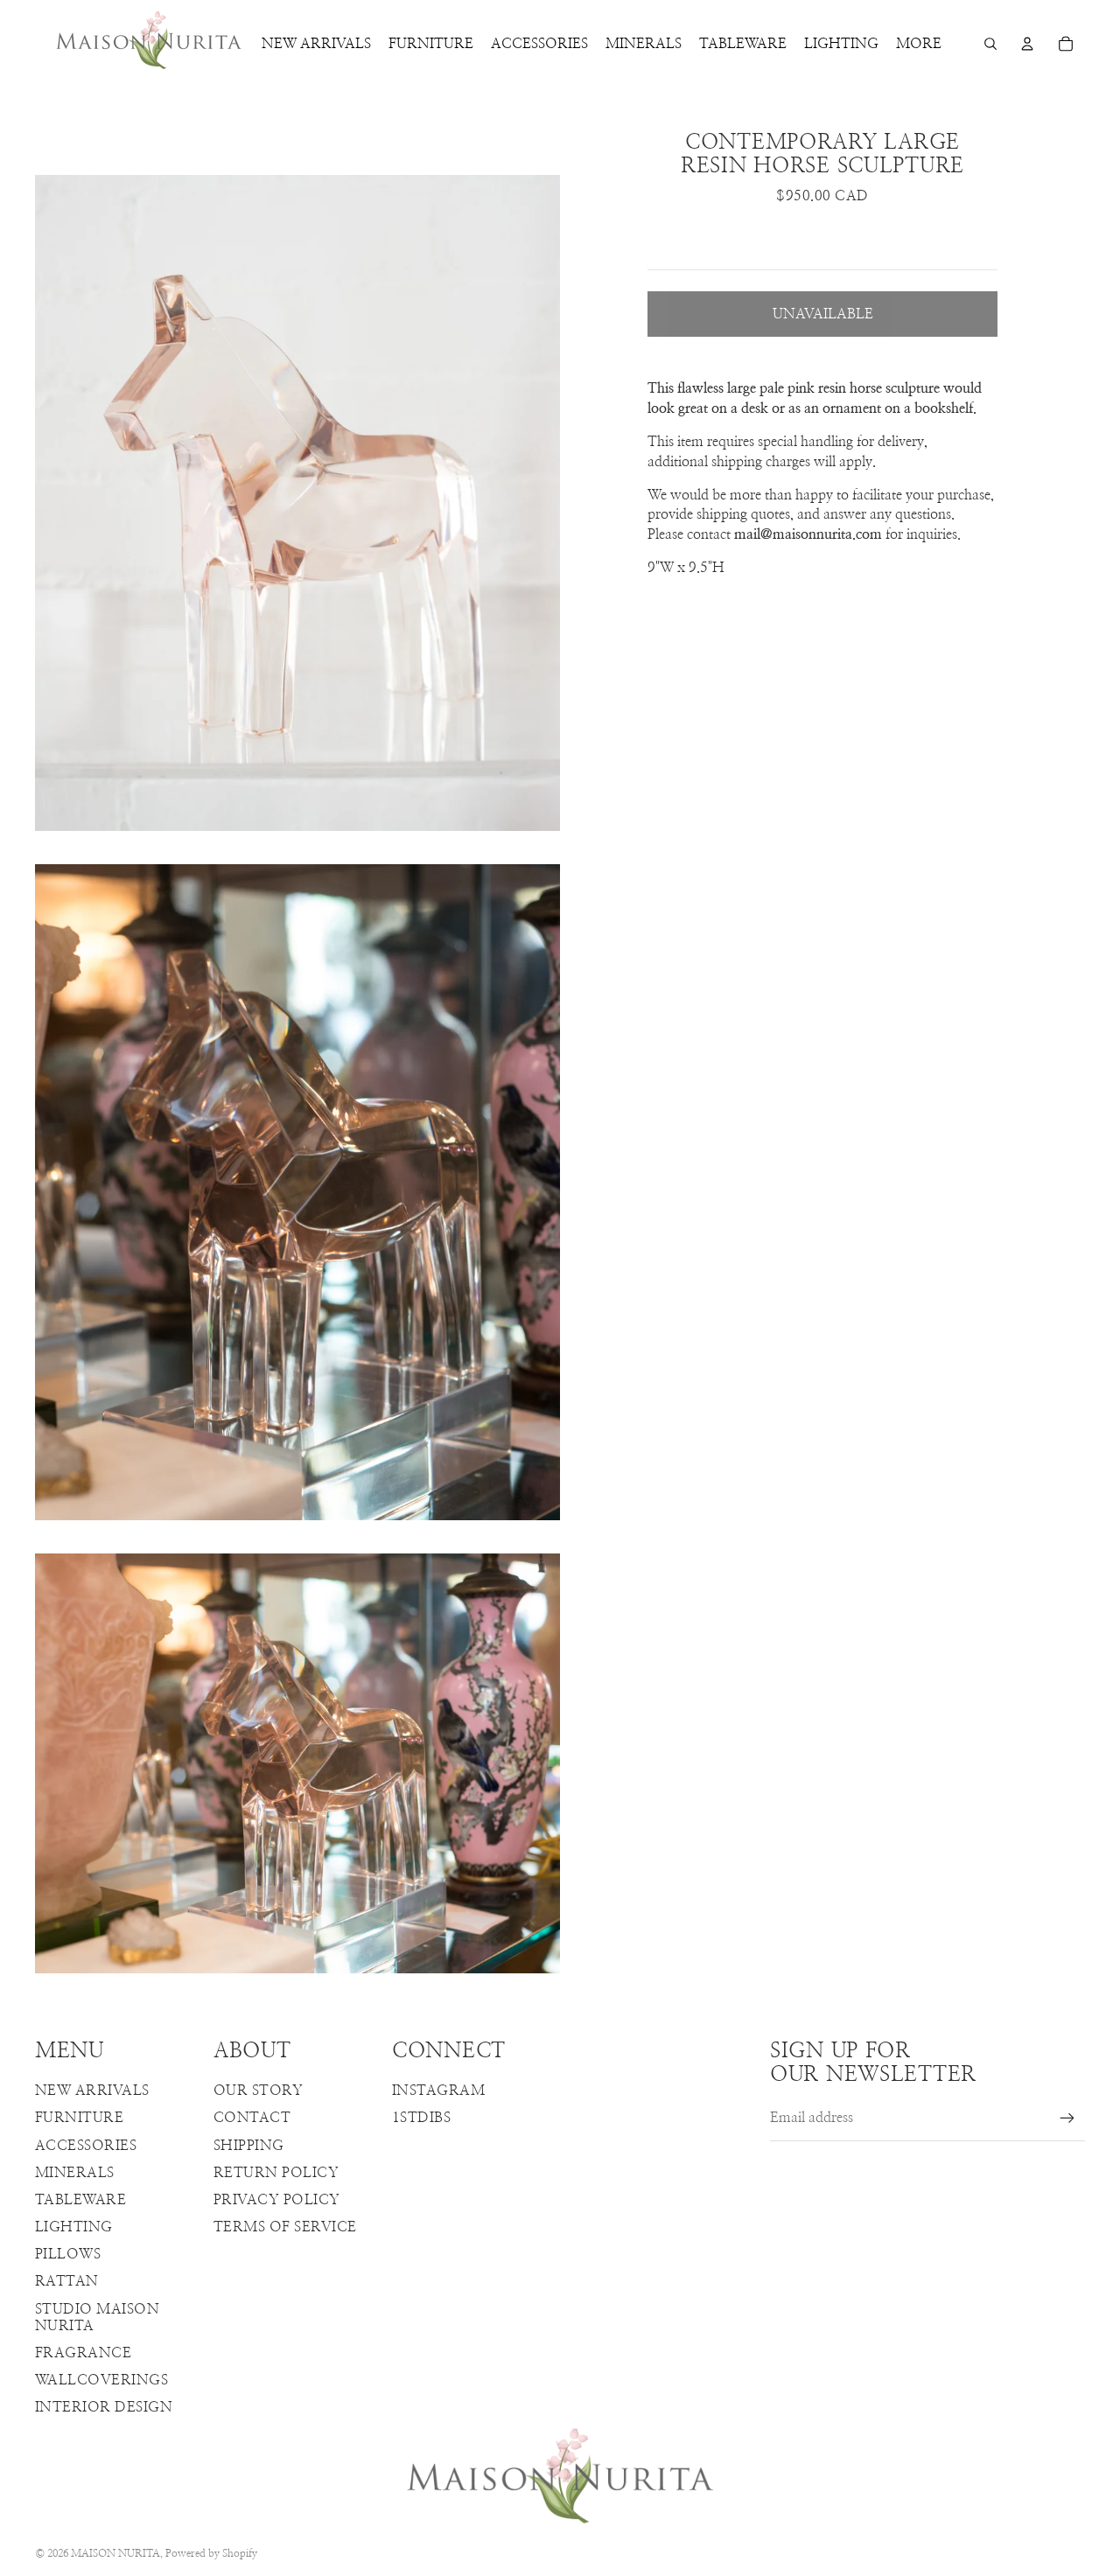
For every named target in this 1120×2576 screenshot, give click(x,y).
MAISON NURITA (115, 2553)
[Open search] (990, 44)
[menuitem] (919, 44)
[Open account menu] (1027, 44)
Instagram (438, 2091)
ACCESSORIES (86, 2146)
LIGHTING (74, 2227)
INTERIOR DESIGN (104, 2407)
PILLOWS (68, 2254)
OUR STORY (258, 2091)
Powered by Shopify (211, 2553)
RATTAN (67, 2281)
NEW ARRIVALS (92, 2091)
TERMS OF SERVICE (285, 2227)
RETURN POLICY (276, 2173)
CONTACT (252, 2118)
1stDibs (421, 2118)
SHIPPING (249, 2146)
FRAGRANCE (83, 2353)
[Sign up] (1067, 2119)
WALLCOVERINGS (101, 2380)
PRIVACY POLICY (277, 2200)
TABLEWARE (80, 2200)
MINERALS (75, 2173)
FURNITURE (79, 2118)
